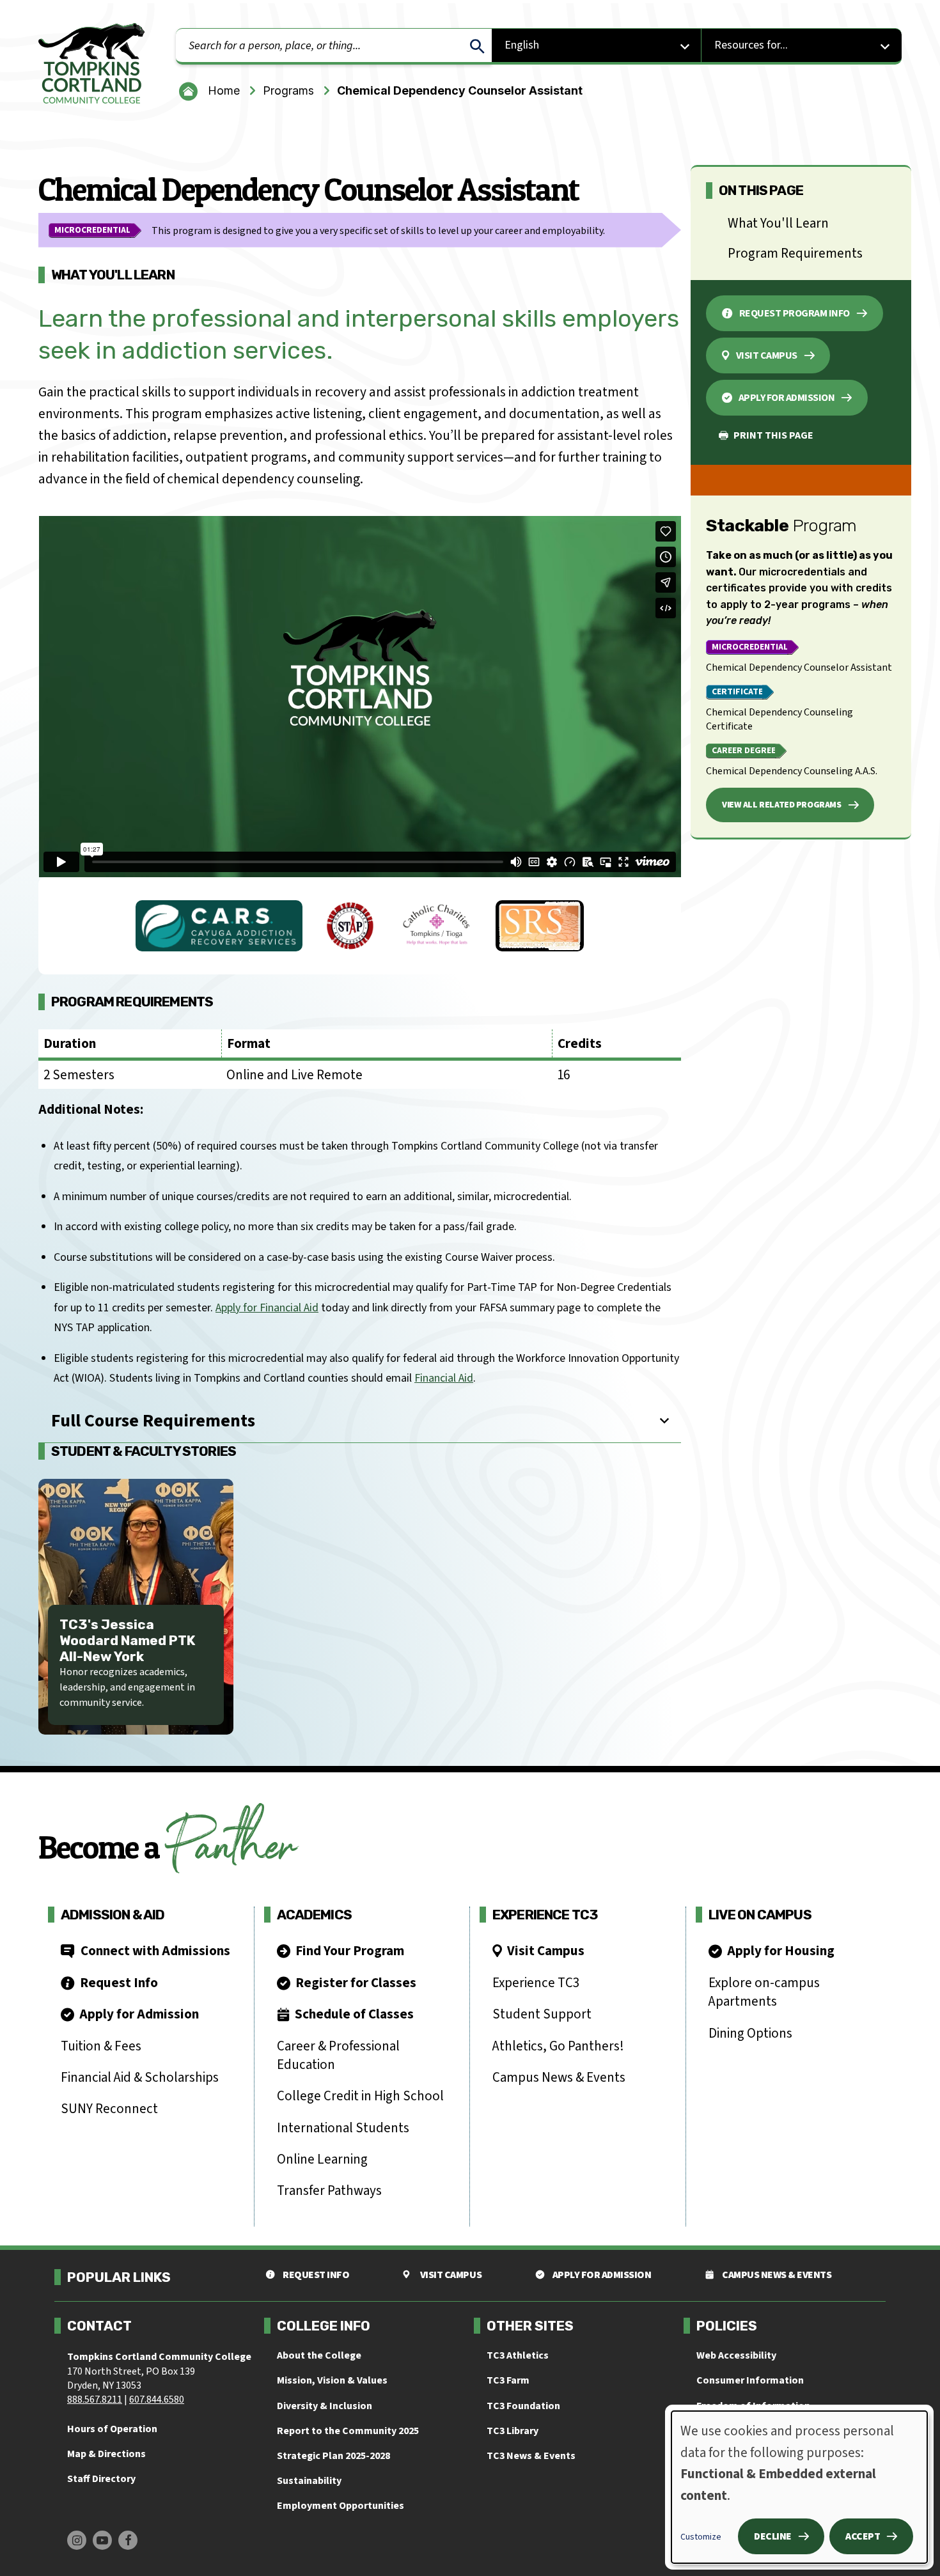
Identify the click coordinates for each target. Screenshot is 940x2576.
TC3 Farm (508, 2380)
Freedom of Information (753, 2406)
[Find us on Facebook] (128, 2540)
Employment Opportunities (341, 2506)
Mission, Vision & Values (332, 2380)
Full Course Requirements (153, 1421)
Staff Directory (101, 2479)
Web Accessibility (736, 2355)
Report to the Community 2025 (348, 2431)
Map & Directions (106, 2454)
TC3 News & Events (531, 2456)
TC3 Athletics (518, 2355)
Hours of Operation (112, 2429)
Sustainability (309, 2481)
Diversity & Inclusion (325, 2406)
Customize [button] (701, 2537)
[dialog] (799, 2487)
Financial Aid (444, 1378)
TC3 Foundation (523, 2406)
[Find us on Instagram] (77, 2540)
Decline (773, 2536)
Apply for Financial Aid (267, 1308)
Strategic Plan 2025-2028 (333, 2456)
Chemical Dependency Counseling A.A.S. (792, 771)
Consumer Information (750, 2380)
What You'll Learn (778, 223)
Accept (863, 2536)
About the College (319, 2355)
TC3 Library (513, 2431)
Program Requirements (795, 253)
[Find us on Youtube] (102, 2540)
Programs (288, 90)
